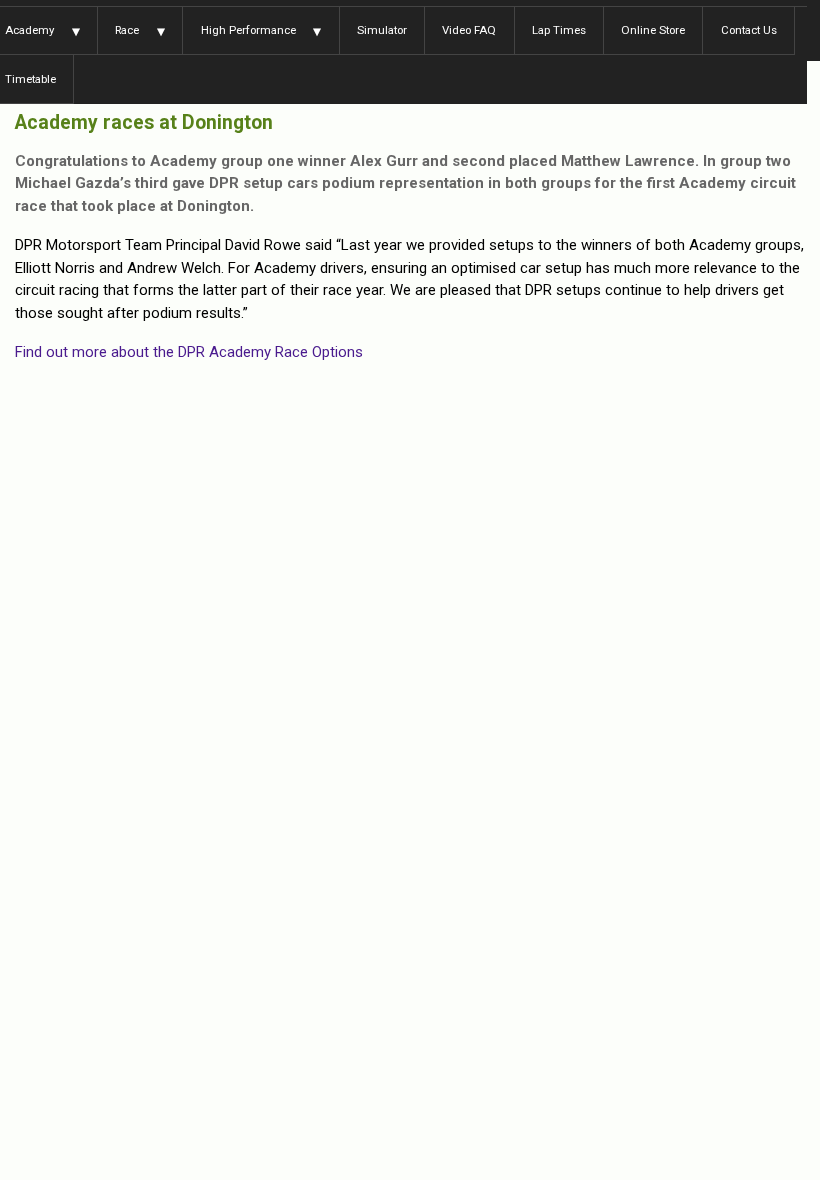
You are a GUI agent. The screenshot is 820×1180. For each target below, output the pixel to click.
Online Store (653, 30)
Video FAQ (469, 30)
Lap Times (559, 30)
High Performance (248, 30)
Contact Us (749, 30)
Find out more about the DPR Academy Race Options (189, 352)
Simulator (382, 30)
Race (127, 30)
